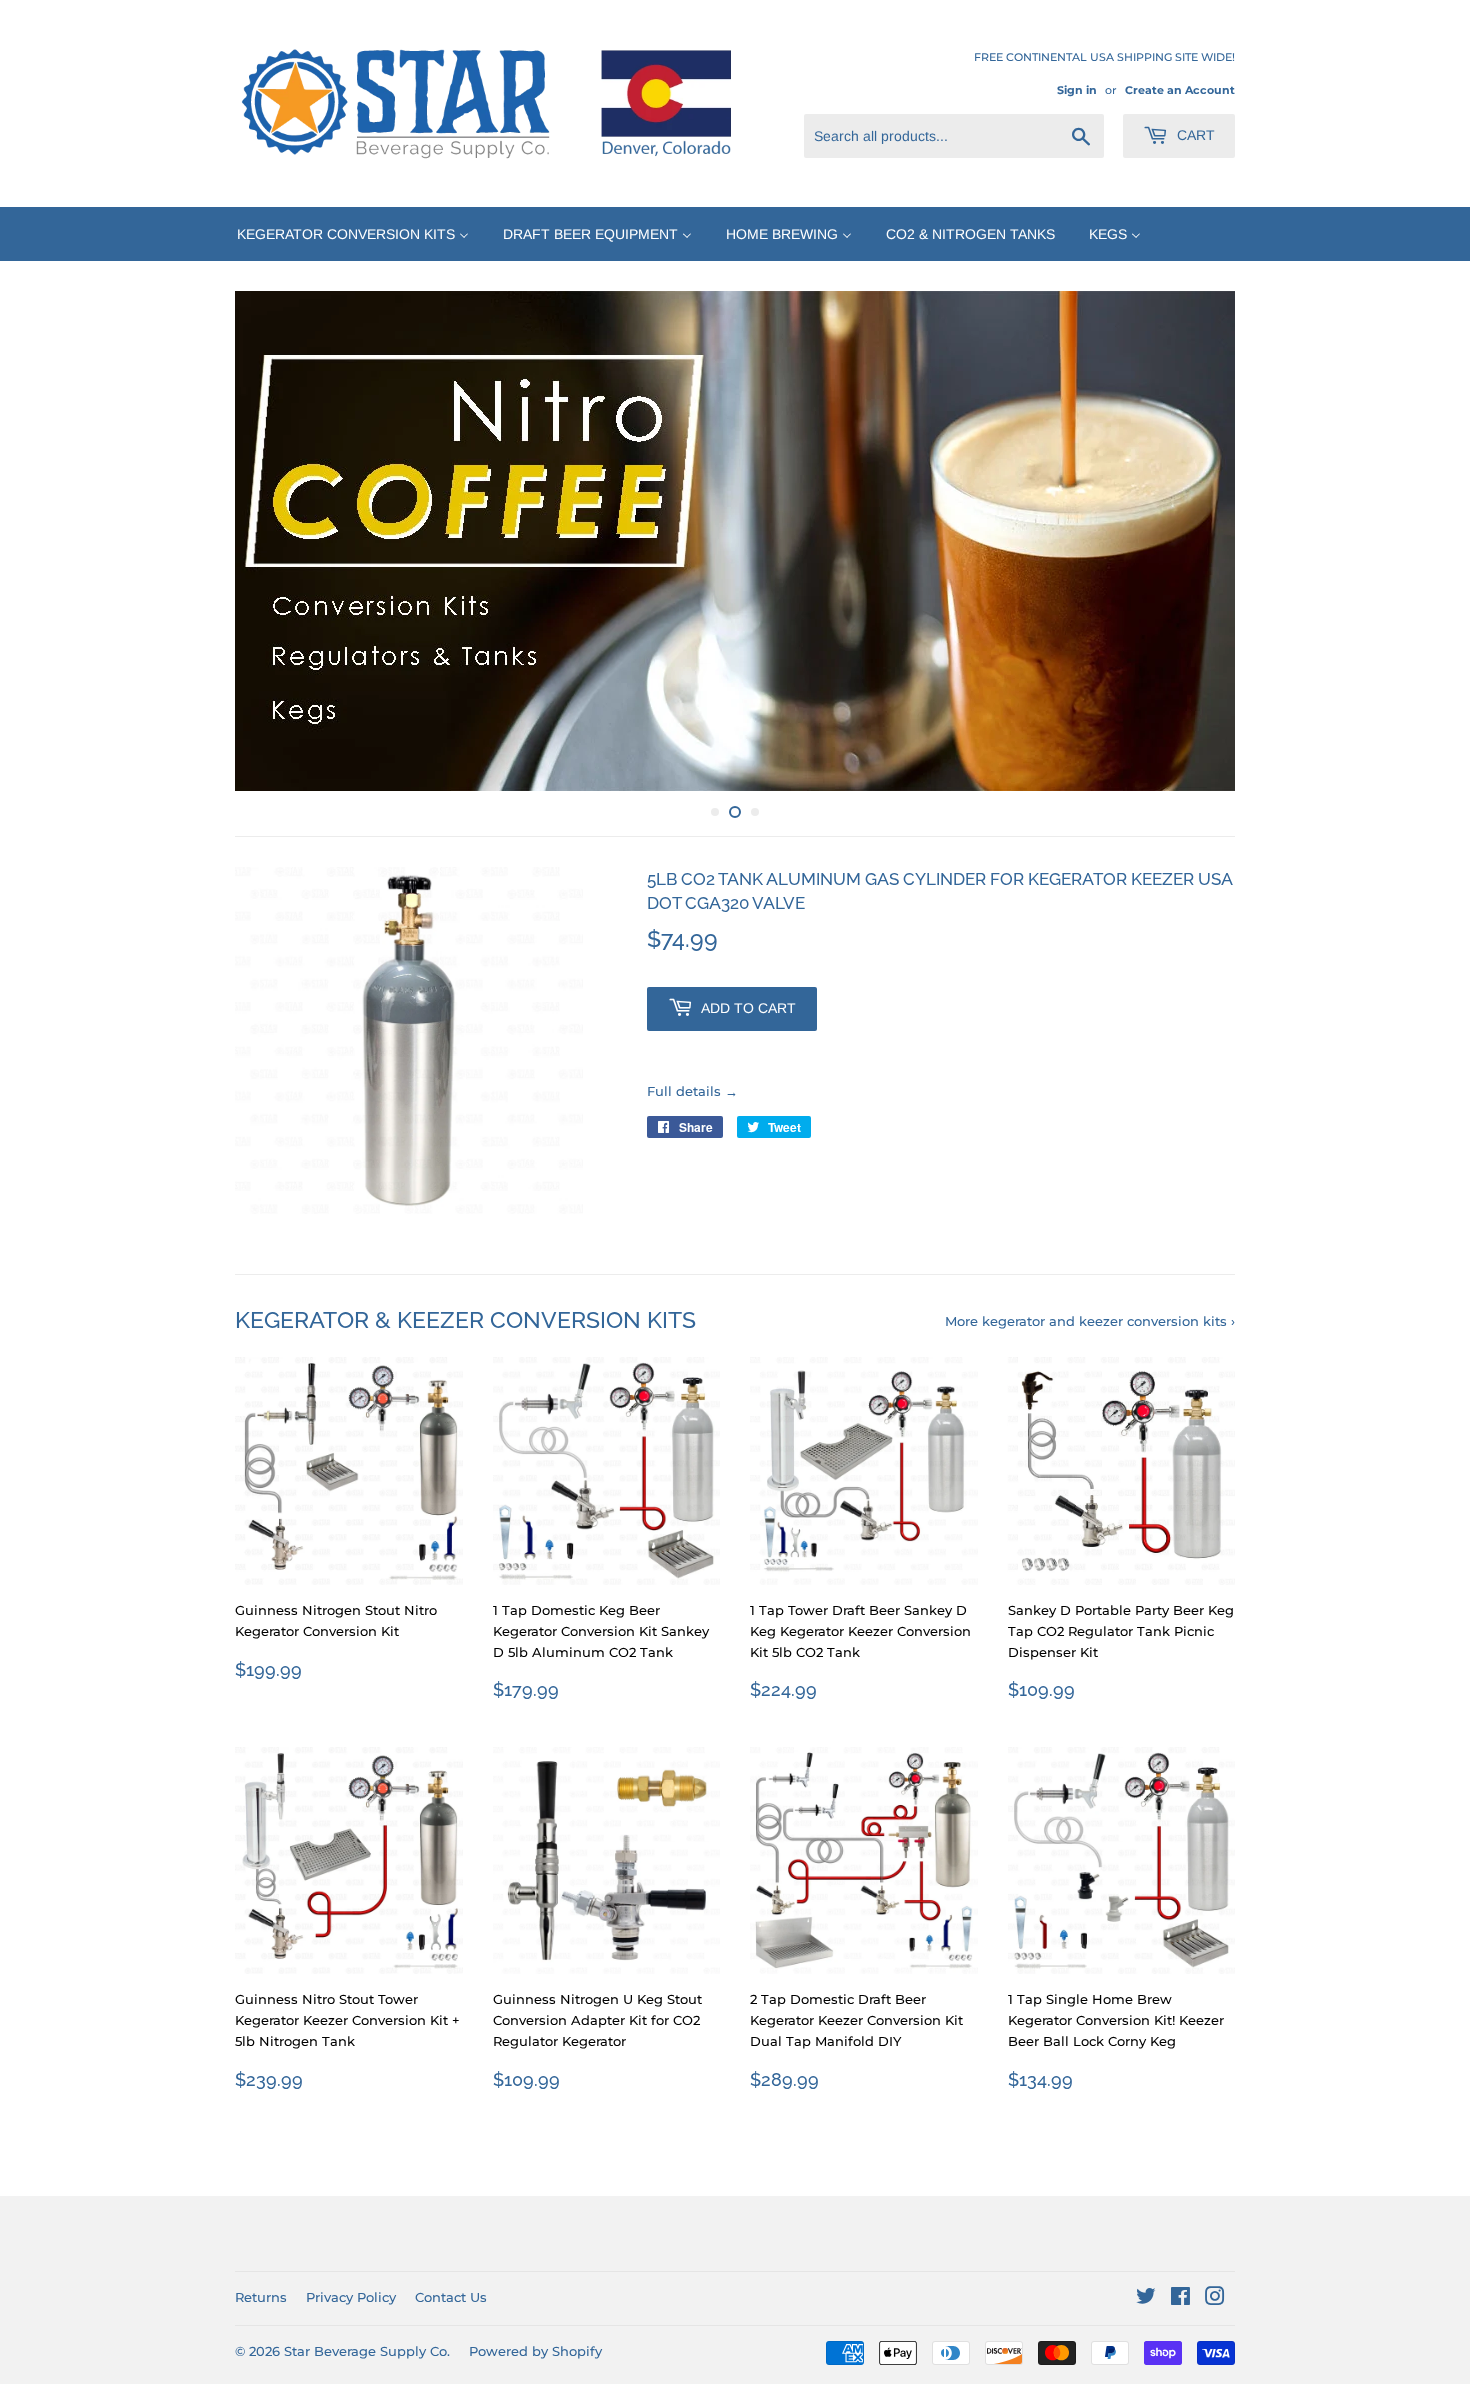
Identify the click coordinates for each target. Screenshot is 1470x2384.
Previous (277, 541)
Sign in (1077, 90)
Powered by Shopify (535, 2351)
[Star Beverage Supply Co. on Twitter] (1146, 2299)
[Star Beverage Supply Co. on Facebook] (1180, 2299)
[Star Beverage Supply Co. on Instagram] (1215, 2299)
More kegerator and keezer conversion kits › (1090, 1321)
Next (1192, 541)
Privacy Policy (351, 2297)
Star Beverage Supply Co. (367, 2351)
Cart (1194, 135)
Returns (261, 2297)
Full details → (692, 1091)
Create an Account (1180, 90)
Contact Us (451, 2297)
